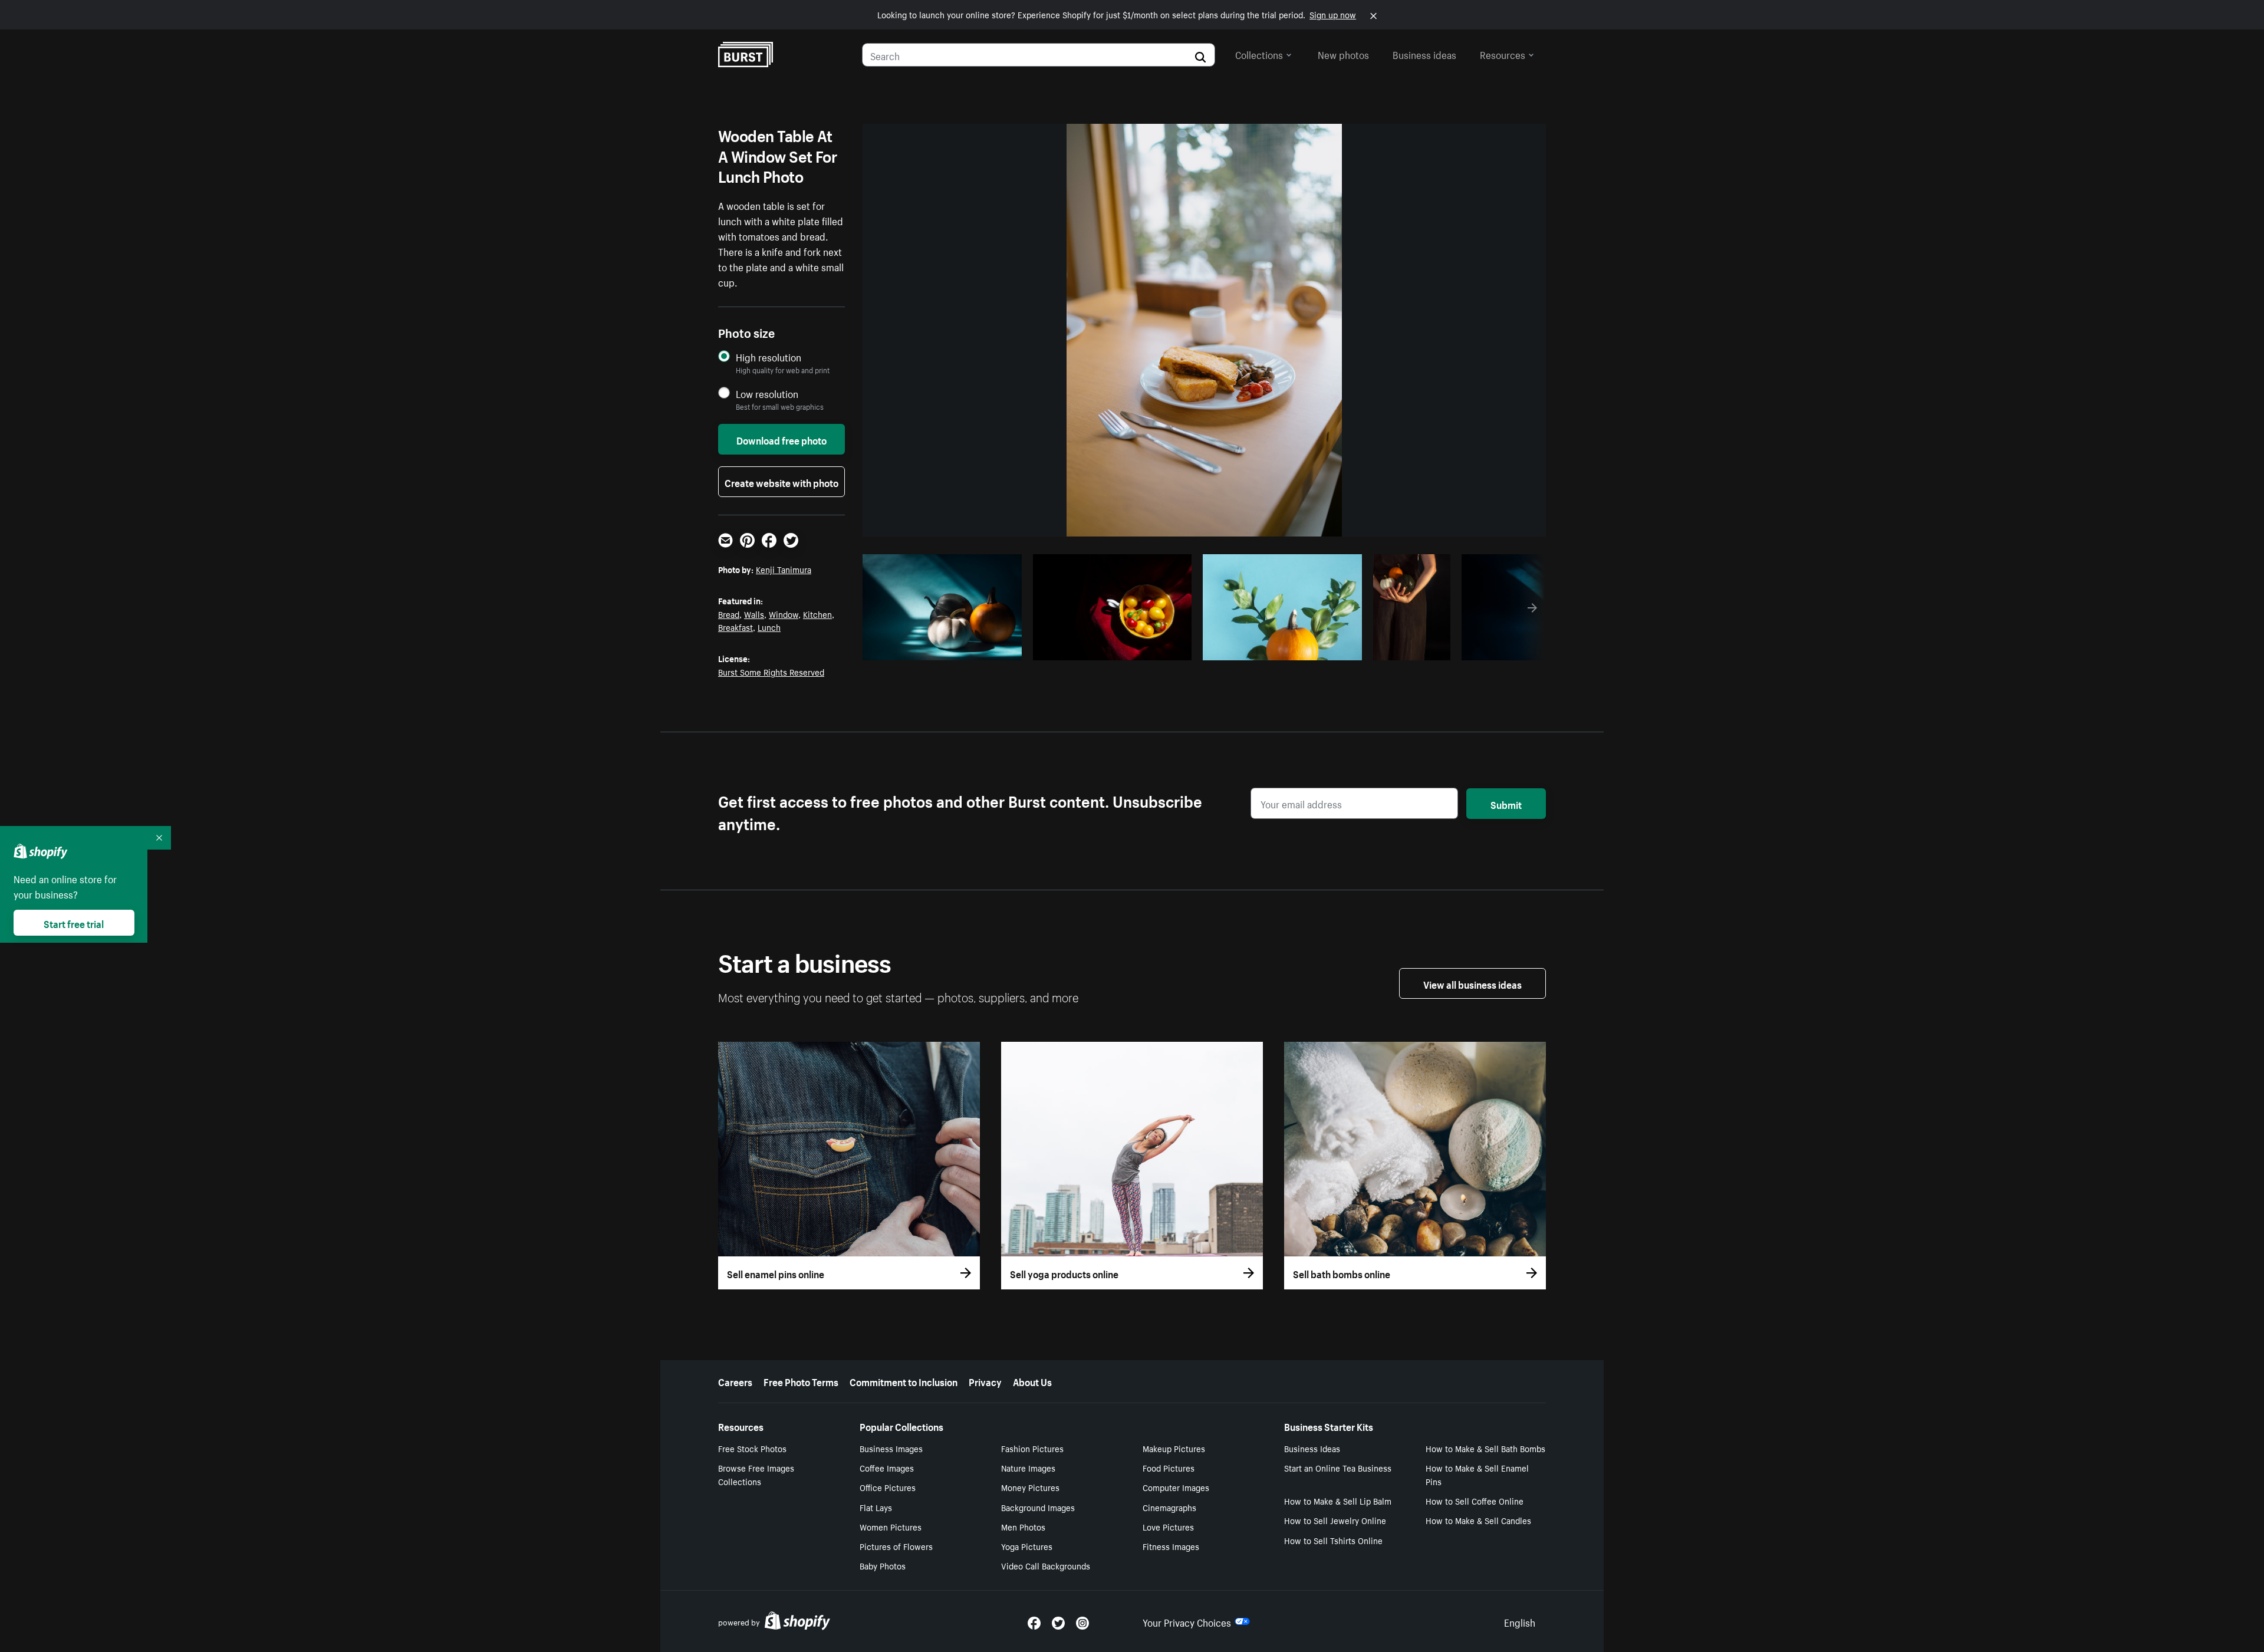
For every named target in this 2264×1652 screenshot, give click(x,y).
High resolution (769, 357)
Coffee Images (887, 1467)
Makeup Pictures (1174, 1448)
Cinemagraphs (1169, 1507)
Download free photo (781, 439)
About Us (1032, 1381)
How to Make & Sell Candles (1478, 1520)
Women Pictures (891, 1526)
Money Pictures (1030, 1487)
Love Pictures (1168, 1526)
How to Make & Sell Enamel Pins (1477, 1474)
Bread (729, 614)
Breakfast (736, 627)
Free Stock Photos (752, 1448)
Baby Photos (883, 1565)
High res (940, 648)
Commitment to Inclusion (904, 1381)
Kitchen (817, 614)
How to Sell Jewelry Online (1335, 1520)
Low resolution (767, 394)
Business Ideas (1312, 1448)
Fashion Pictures (1032, 1448)
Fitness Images (1171, 1546)
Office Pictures (888, 1487)
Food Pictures (1169, 1467)
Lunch (769, 627)
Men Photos (1023, 1526)
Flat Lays (876, 1507)
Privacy (985, 1381)
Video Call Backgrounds (1046, 1565)
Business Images (891, 1448)
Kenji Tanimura (784, 569)
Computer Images (1176, 1487)
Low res (986, 648)
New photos (1343, 54)
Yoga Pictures (1027, 1546)
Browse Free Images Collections (756, 1474)
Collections (1259, 54)
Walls (754, 614)
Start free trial (74, 923)
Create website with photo (781, 482)
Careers (735, 1381)
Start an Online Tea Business (1338, 1467)
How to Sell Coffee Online (1475, 1500)
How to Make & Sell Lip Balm (1338, 1500)
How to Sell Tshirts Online (1333, 1540)
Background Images (1038, 1507)
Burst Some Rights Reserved (771, 672)
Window (784, 614)
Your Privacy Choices (1187, 1621)
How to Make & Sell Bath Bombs (1485, 1448)
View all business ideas (1472, 983)
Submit (1506, 804)
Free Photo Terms (801, 1381)
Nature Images (1028, 1467)
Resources (1503, 54)
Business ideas (1424, 54)
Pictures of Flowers (896, 1546)
